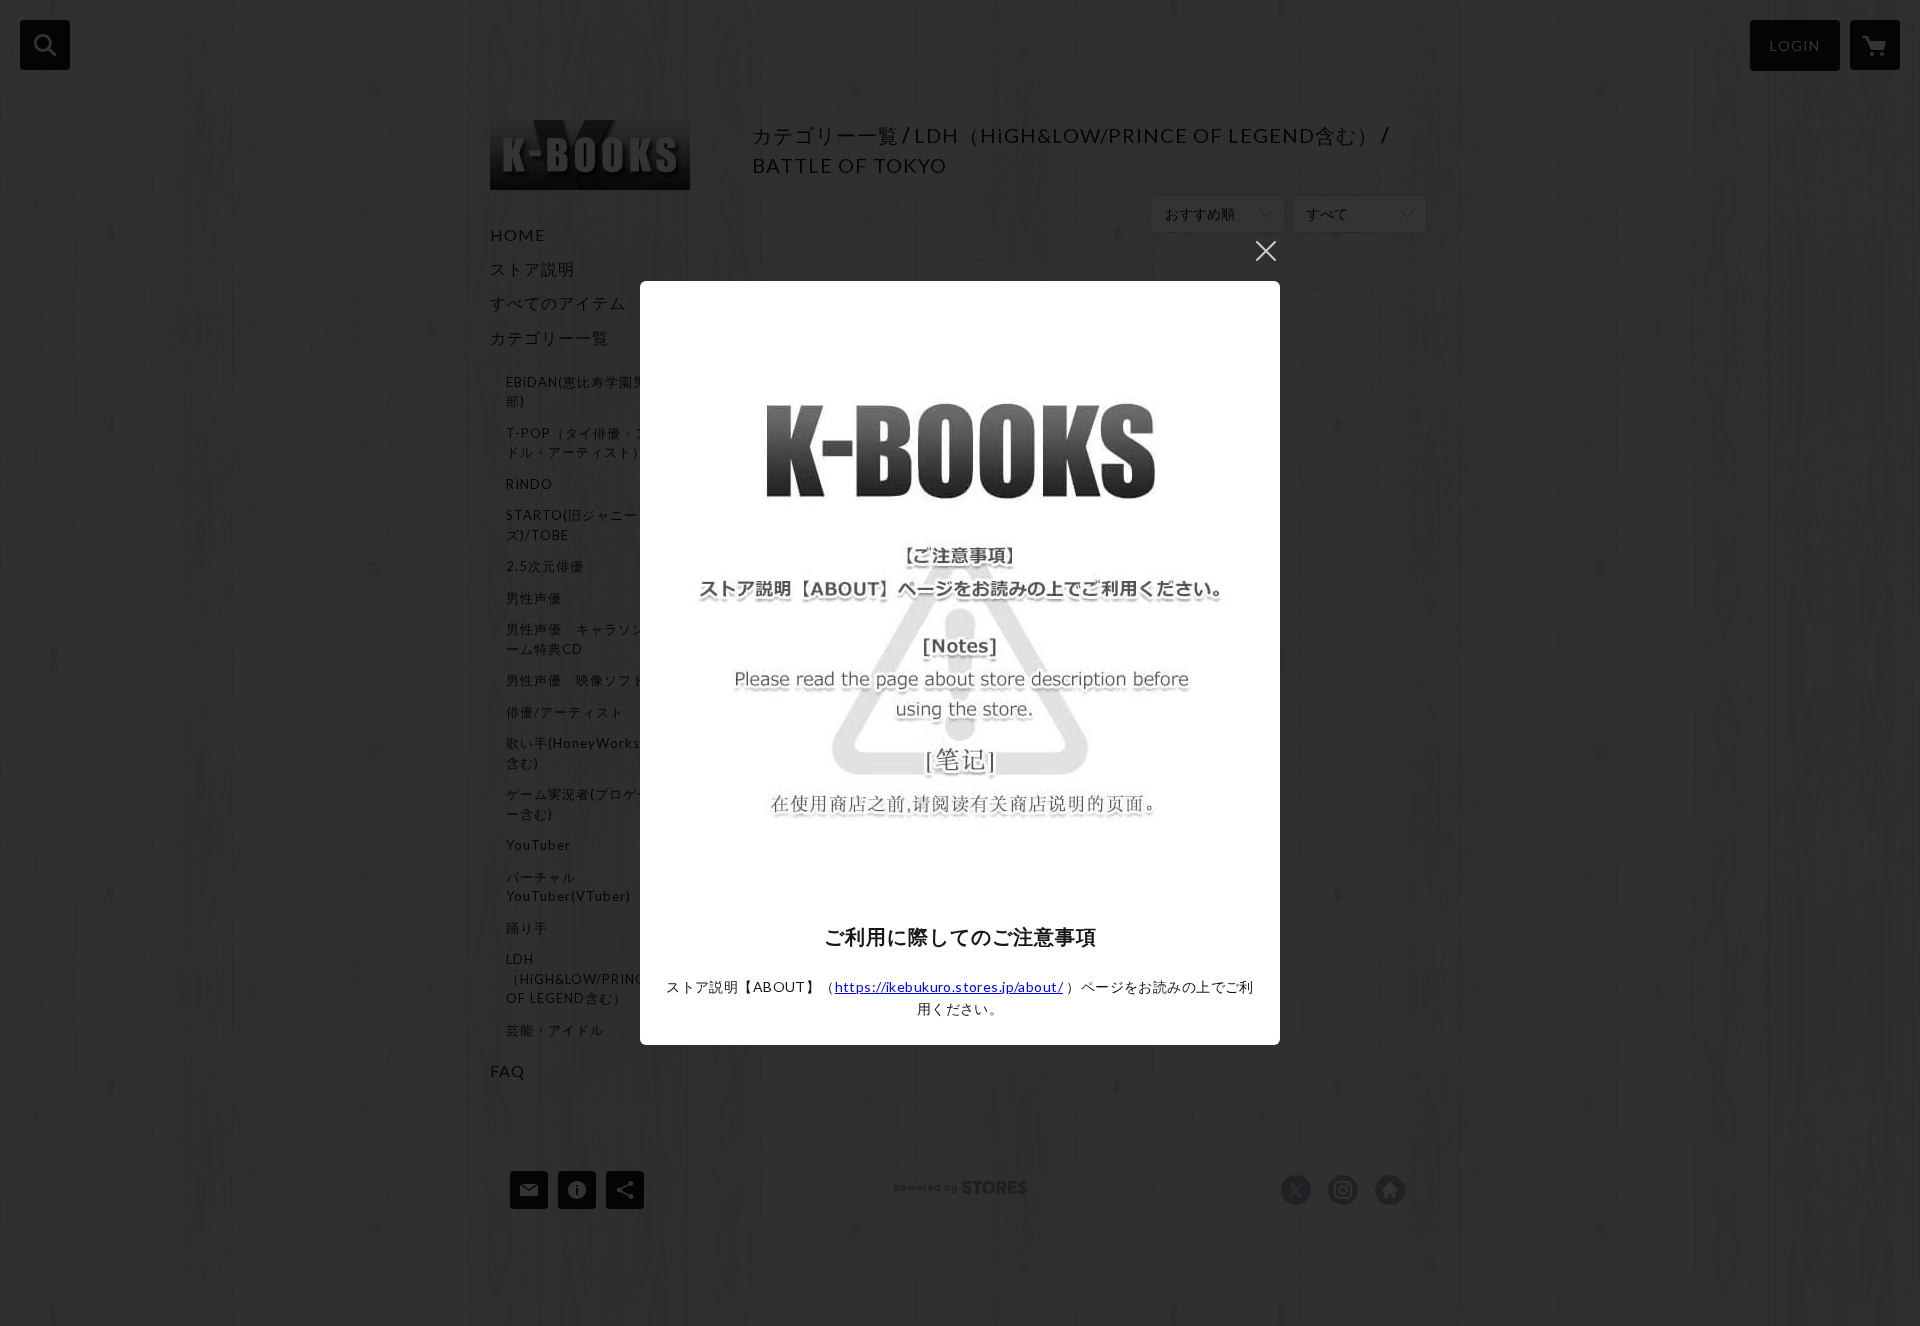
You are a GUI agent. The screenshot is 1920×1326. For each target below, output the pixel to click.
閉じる (1266, 251)
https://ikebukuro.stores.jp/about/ (949, 986)
